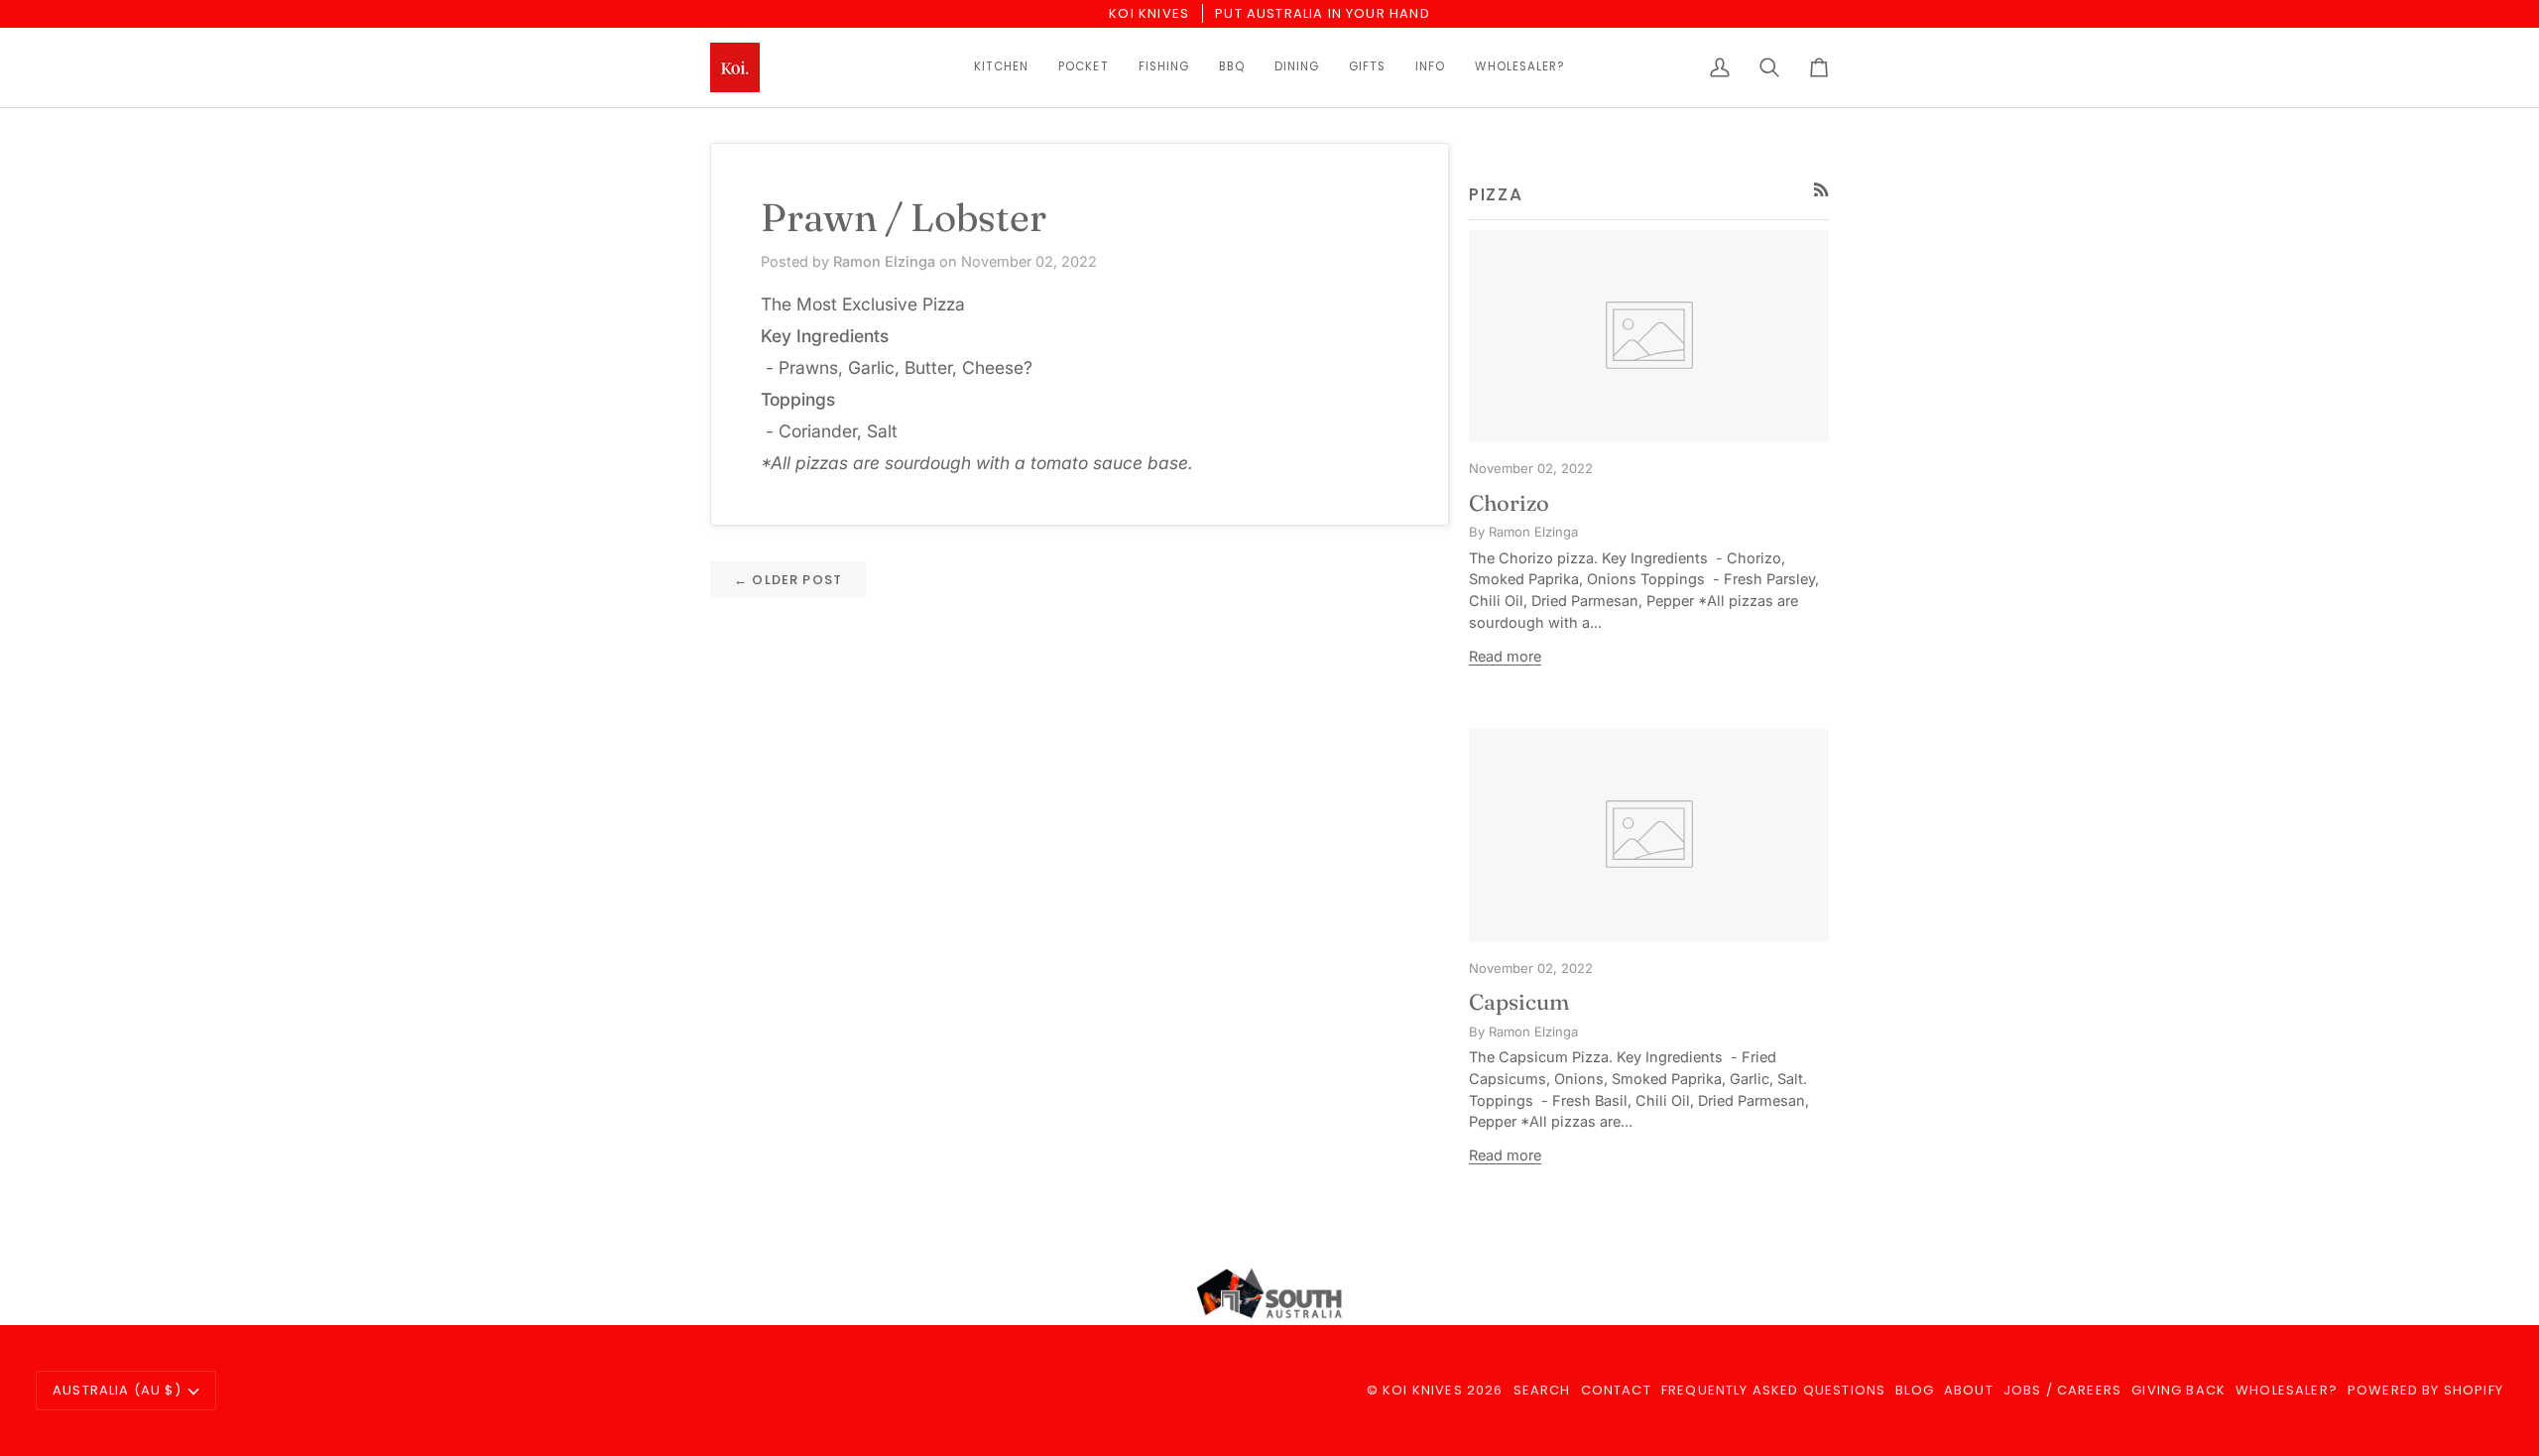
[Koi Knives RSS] (1821, 190)
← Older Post (788, 580)
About (1969, 1390)
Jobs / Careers (2062, 1390)
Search (1542, 1390)
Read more (1505, 656)
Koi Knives (1423, 1390)
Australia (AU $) (117, 1390)
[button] (1001, 67)
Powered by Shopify (2425, 1390)
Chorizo (1509, 503)
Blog (1915, 1390)
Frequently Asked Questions (1773, 1390)
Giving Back (2178, 1390)
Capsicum (1519, 1002)
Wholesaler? (2287, 1390)
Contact (1616, 1390)
